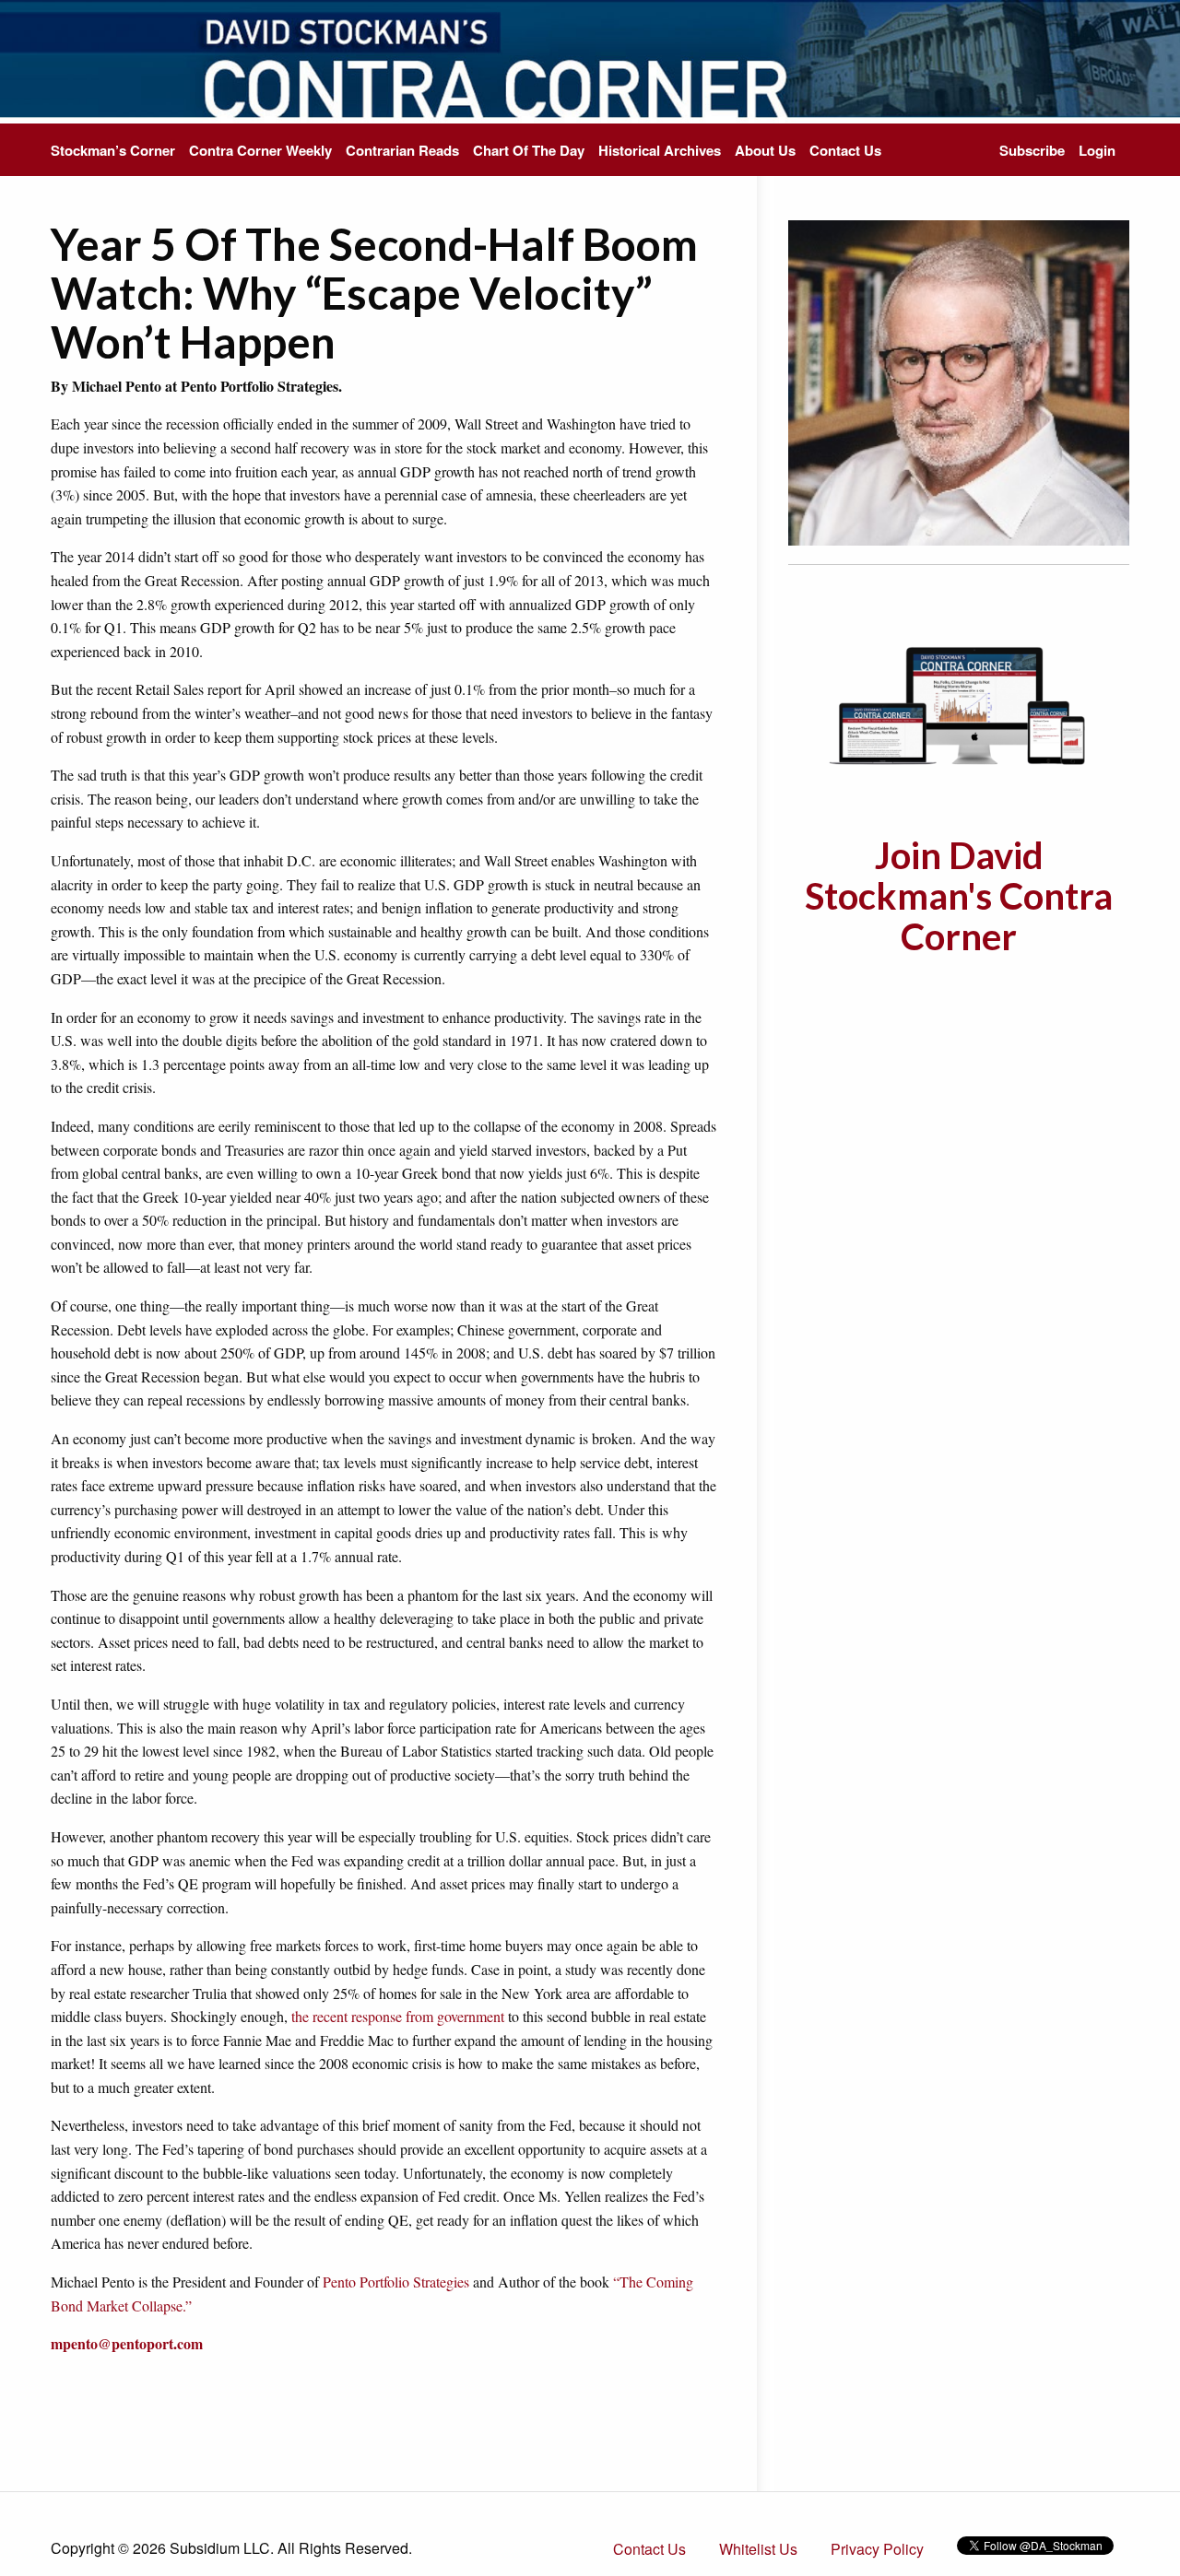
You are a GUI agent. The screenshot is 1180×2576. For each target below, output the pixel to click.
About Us (765, 150)
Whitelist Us (758, 2549)
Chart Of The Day (529, 150)
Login (1097, 150)
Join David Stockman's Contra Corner (959, 896)
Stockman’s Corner (113, 150)
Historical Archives (660, 150)
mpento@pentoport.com (127, 2343)
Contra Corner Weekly (260, 150)
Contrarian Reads (402, 150)
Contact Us (845, 150)
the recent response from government (398, 2016)
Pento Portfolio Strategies (396, 2282)
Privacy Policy (877, 2549)
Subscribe (1032, 150)
